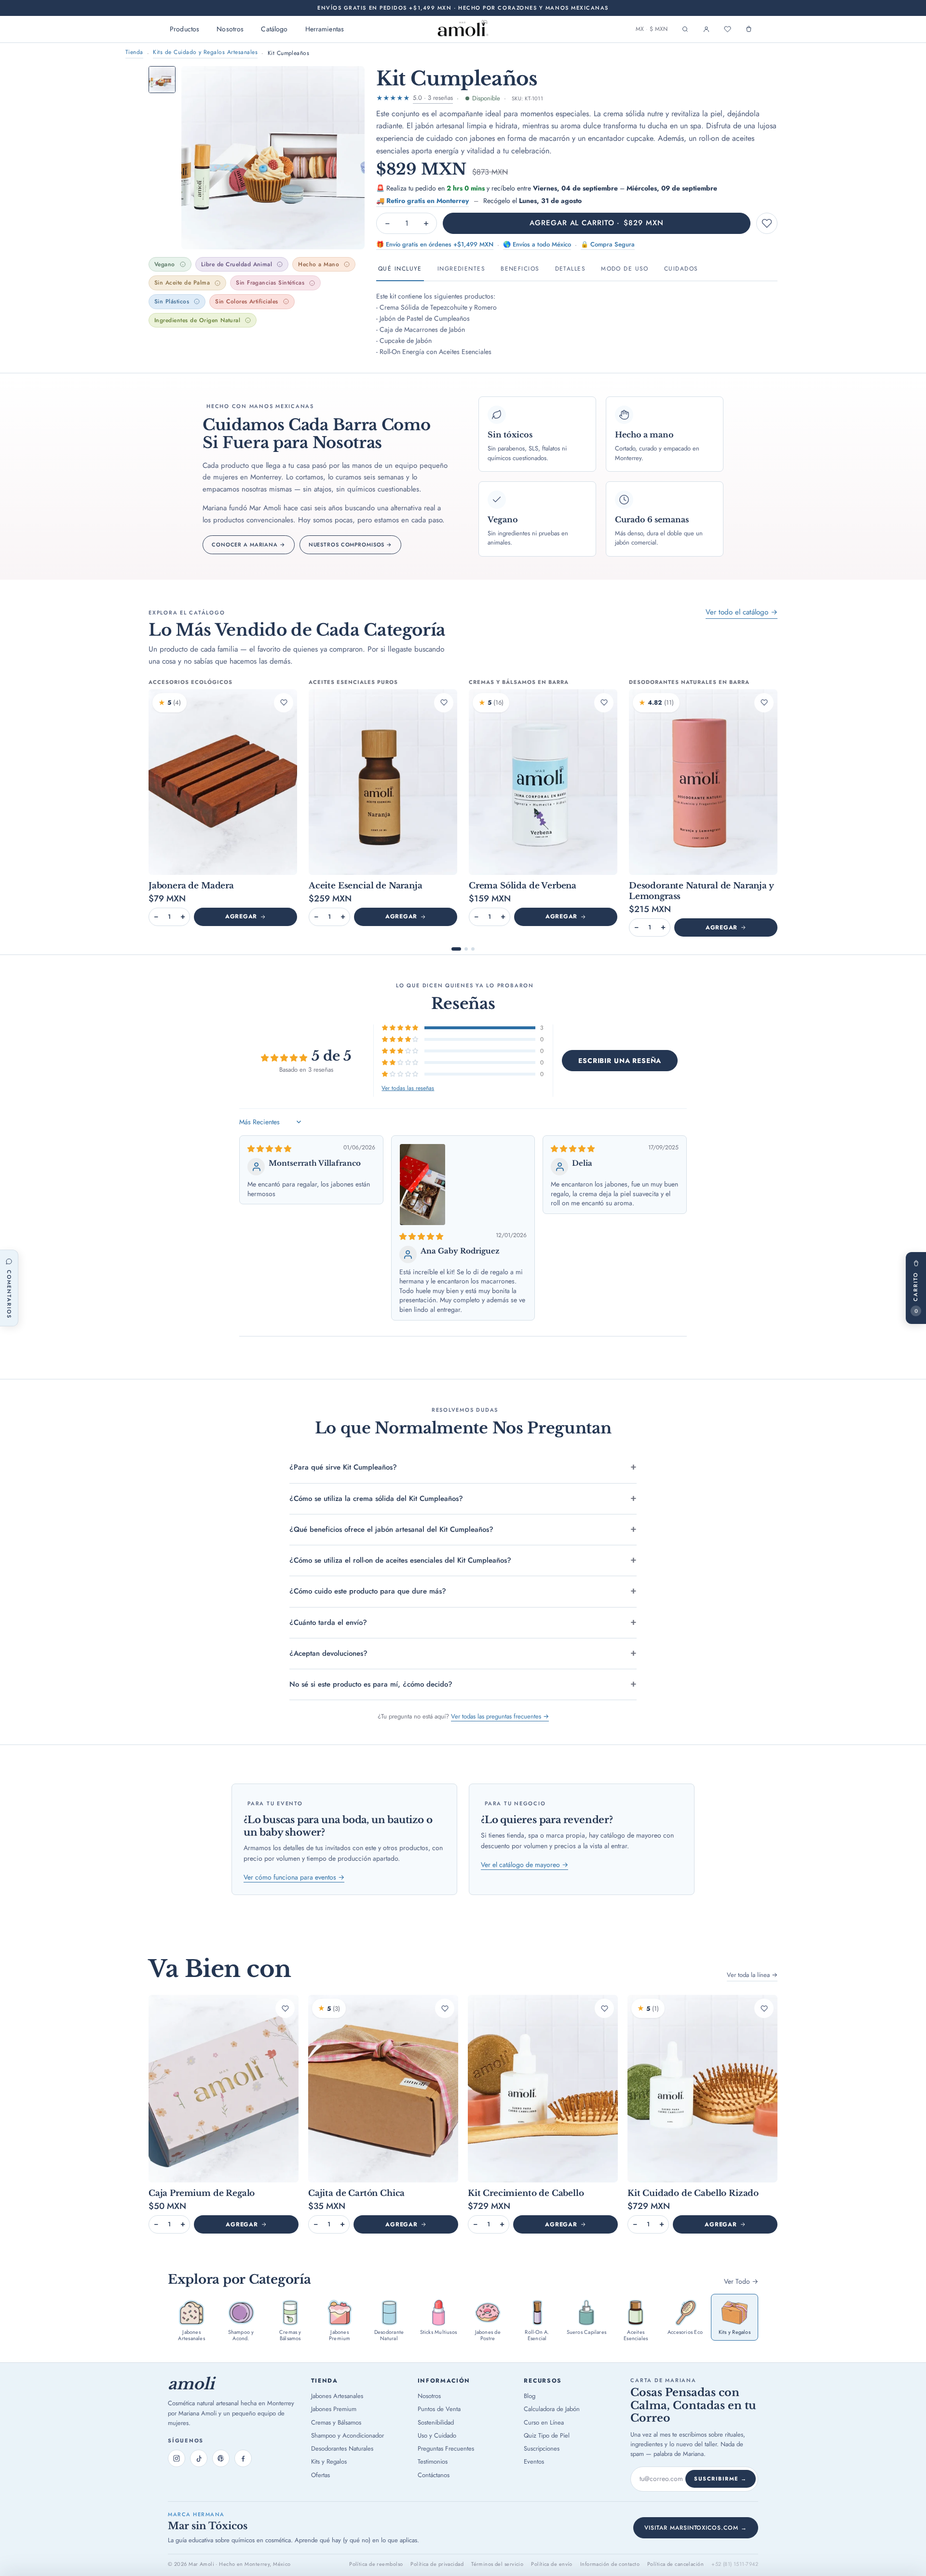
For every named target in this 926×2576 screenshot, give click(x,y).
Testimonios (433, 2461)
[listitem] (191, 2320)
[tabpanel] (577, 320)
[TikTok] (199, 2458)
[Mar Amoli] (463, 29)
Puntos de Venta (439, 2409)
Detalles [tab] (571, 269)
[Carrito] (749, 29)
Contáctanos (434, 2475)
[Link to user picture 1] (422, 1184)
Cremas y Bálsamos (336, 2422)
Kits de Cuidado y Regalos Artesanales (205, 52)
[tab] (162, 80)
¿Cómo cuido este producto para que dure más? (368, 1591)
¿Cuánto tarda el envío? (328, 1622)
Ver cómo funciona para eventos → (294, 1877)
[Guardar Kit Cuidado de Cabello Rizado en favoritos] (764, 2008)
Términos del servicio (497, 2564)
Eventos (534, 2461)
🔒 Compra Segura (608, 244)
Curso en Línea (544, 2422)
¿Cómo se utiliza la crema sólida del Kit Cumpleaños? (376, 1499)
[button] (401, 1028)
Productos (184, 29)
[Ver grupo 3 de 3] (473, 949)
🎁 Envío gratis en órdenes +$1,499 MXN (435, 244)
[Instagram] (177, 2458)
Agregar (241, 916)
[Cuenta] (706, 29)
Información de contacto (610, 2564)
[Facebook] (243, 2458)
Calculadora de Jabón (552, 2409)
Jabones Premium (334, 2409)
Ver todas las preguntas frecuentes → (500, 1716)
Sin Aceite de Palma (182, 283)
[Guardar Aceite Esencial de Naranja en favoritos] (444, 703)
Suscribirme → (721, 2479)
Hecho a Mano (319, 264)
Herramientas (325, 29)
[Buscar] (685, 29)
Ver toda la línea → (752, 1975)
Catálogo (274, 29)
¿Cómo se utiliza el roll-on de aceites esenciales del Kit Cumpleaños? (400, 1560)
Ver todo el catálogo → (742, 612)
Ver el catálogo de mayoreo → (524, 1865)
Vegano (165, 264)
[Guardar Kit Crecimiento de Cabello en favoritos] (604, 2008)
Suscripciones (542, 2448)
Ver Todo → (741, 2281)
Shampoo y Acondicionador (347, 2435)
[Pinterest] (221, 2458)
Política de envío (552, 2564)
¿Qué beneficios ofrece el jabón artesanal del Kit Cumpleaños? (391, 1529)
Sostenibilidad (436, 2422)
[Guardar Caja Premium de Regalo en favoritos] (285, 2008)
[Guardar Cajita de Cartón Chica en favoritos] (445, 2008)
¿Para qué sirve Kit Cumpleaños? (343, 1467)
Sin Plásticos (172, 301)
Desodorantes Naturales (342, 2448)
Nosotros (230, 29)
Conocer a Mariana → (249, 545)
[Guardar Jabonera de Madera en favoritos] (284, 703)
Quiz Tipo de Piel (547, 2435)
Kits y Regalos (329, 2461)
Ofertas (320, 2475)
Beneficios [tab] (520, 269)
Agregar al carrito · (596, 223)
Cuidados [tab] (681, 269)
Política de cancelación (675, 2564)
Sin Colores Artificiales (247, 301)
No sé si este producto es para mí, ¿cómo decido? (371, 1684)
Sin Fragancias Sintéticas (270, 283)
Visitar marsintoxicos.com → (696, 2528)
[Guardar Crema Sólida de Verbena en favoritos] (604, 703)
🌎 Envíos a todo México (537, 244)
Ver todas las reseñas (408, 1089)
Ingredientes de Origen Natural (197, 320)
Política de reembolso (376, 2564)
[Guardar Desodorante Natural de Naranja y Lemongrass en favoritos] (764, 703)
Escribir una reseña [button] (620, 1061)
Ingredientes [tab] (461, 269)
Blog (530, 2396)
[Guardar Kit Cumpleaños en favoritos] (767, 223)
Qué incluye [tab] (400, 269)
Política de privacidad (437, 2564)
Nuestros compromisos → (350, 545)
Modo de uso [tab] (625, 269)
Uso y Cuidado (437, 2435)
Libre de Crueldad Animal (237, 264)
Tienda (134, 52)
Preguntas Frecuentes (446, 2448)
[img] (269, 1149)
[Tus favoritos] (727, 29)
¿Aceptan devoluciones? (328, 1653)
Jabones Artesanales (337, 2396)
